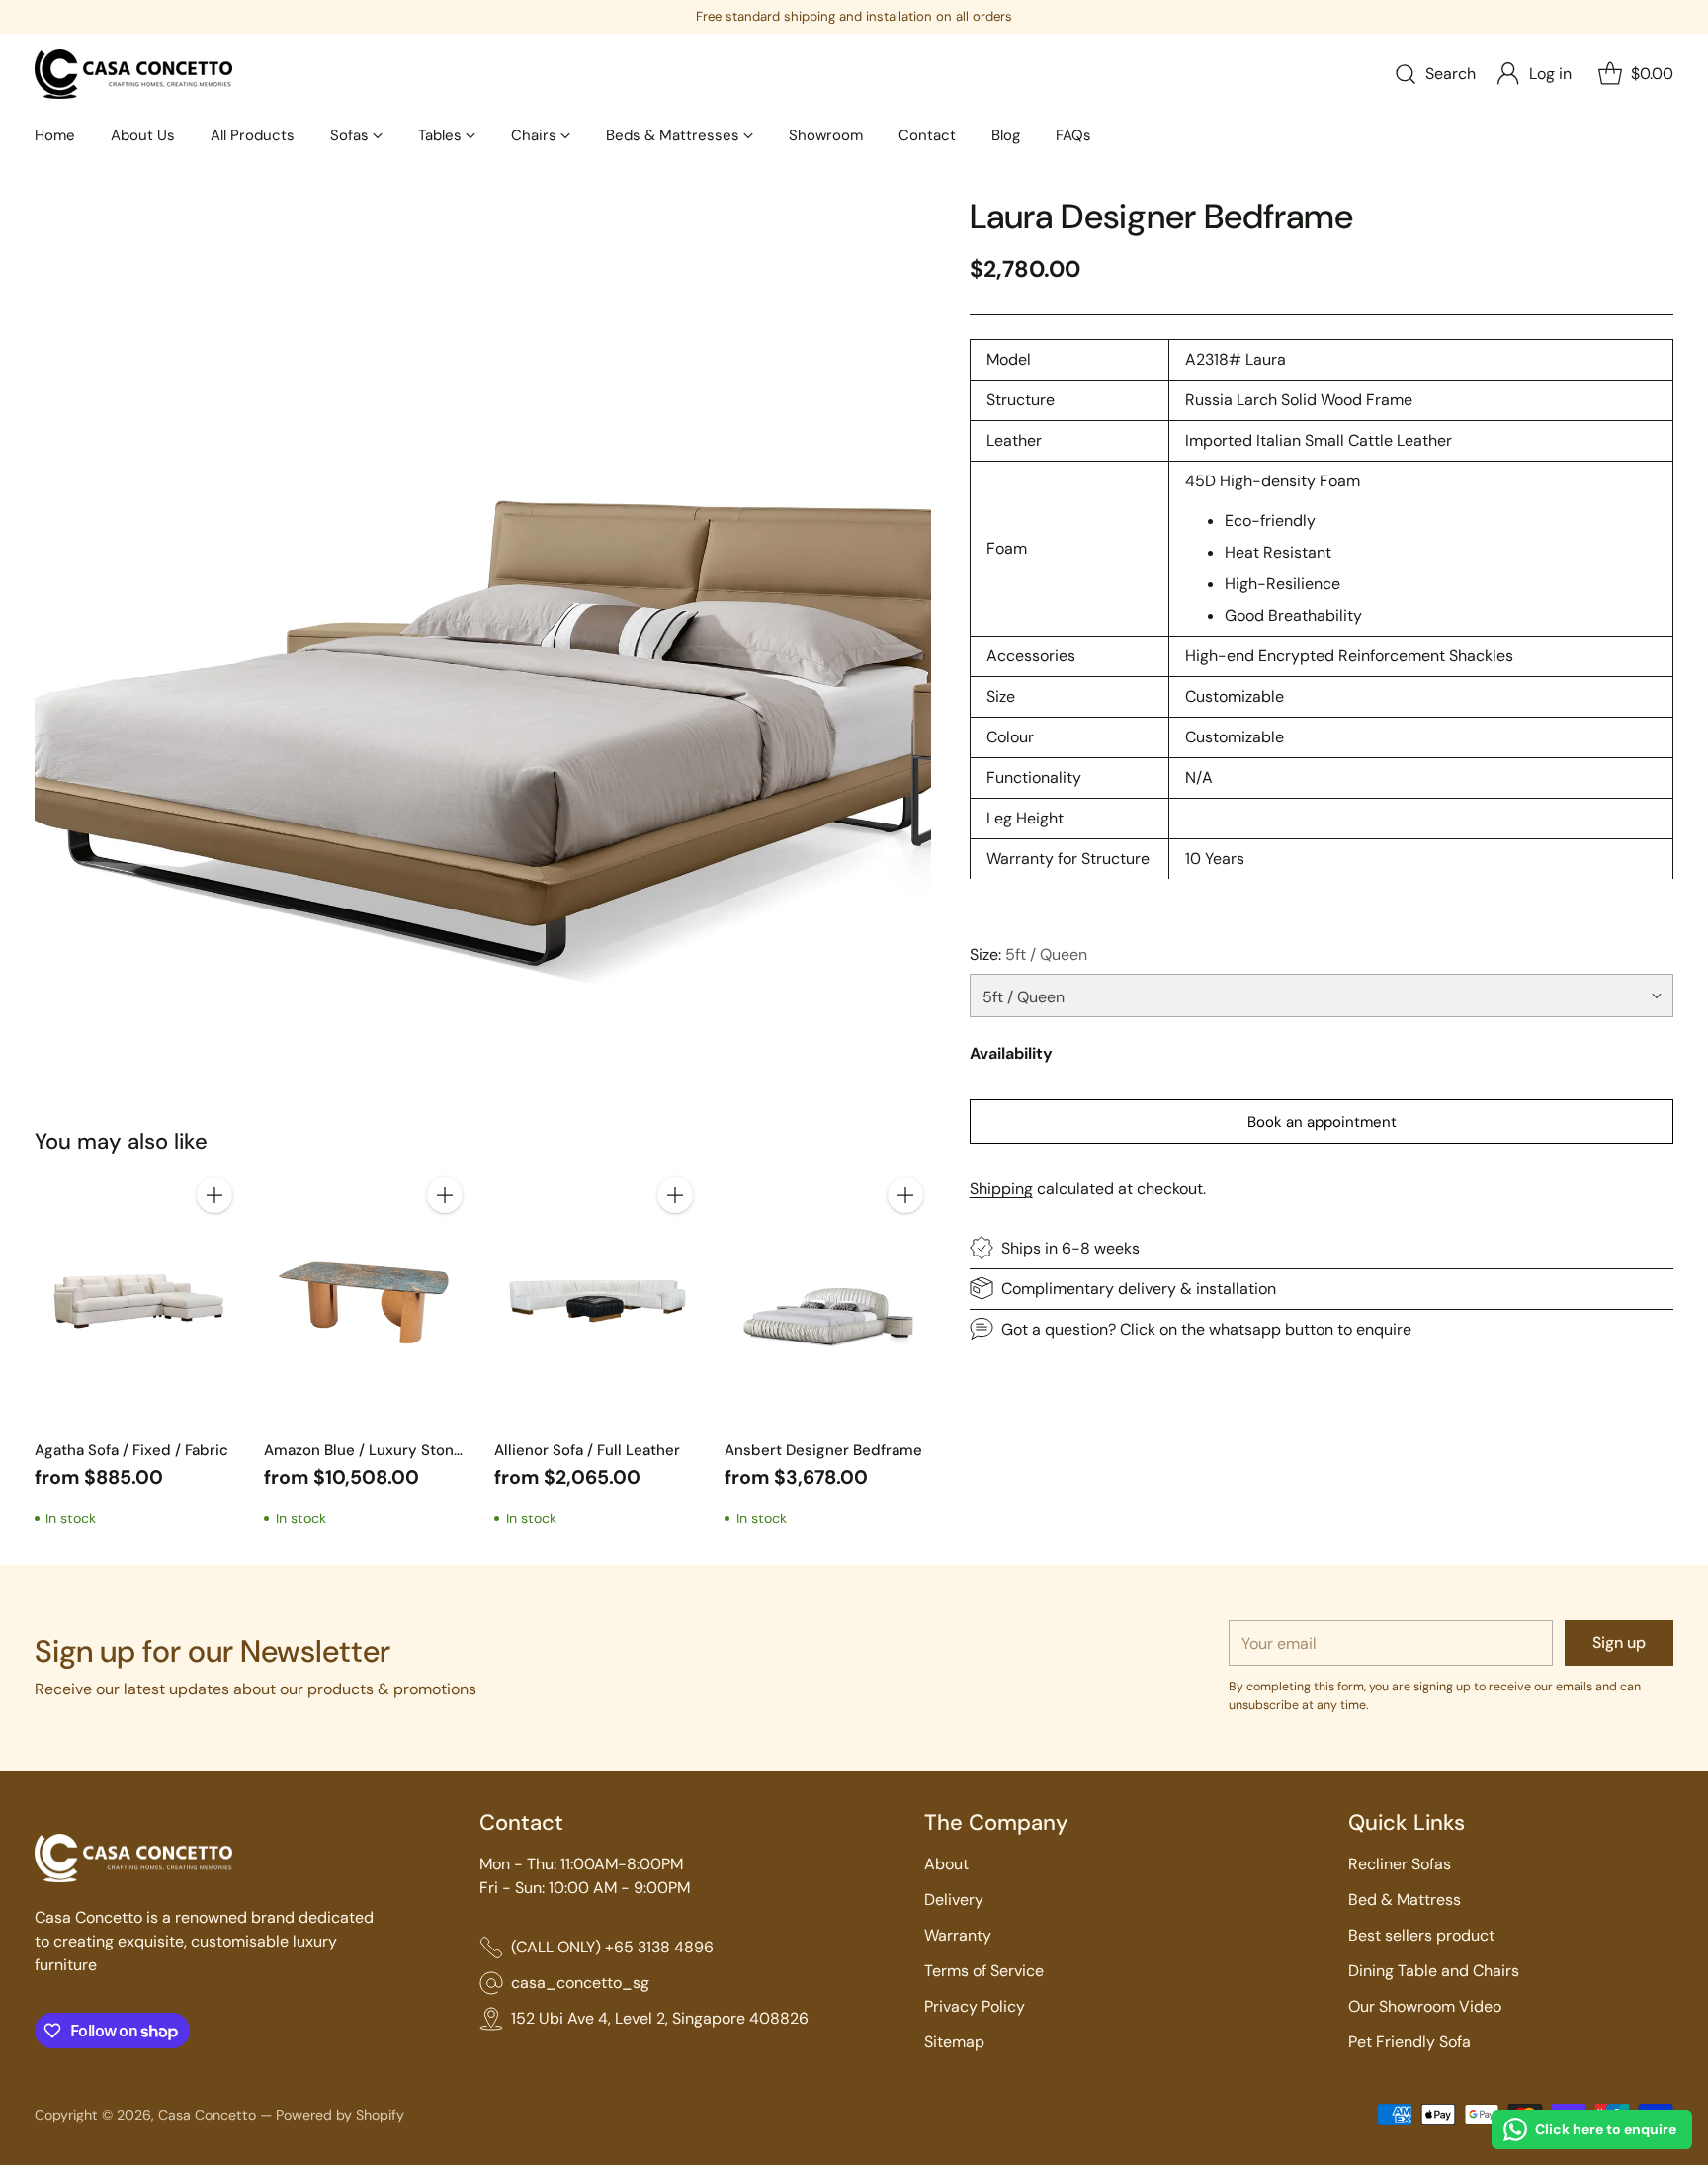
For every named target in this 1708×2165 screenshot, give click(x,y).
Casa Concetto (207, 2115)
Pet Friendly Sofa (1409, 2042)
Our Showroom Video (1425, 2006)
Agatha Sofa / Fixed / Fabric (131, 1450)
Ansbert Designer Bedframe (823, 1450)
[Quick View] (214, 1239)
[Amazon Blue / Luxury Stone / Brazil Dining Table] (367, 1299)
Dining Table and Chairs (1434, 1971)
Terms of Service (984, 1971)
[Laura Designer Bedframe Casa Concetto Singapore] (483, 645)
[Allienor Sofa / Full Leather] (598, 1299)
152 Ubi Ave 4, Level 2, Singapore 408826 (660, 2018)
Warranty (958, 1935)
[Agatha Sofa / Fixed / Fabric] (138, 1299)
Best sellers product (1421, 1935)
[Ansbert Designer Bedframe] (828, 1299)
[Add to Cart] (214, 1195)
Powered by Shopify (340, 2115)
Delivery (954, 1900)
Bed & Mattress (1405, 1900)
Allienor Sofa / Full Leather (587, 1450)
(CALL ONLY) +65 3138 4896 (612, 1947)
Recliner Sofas (1400, 1864)
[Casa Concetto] (133, 74)
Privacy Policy (975, 2006)
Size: (1028, 953)
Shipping (1001, 1188)
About (946, 1864)
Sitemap (954, 2042)
